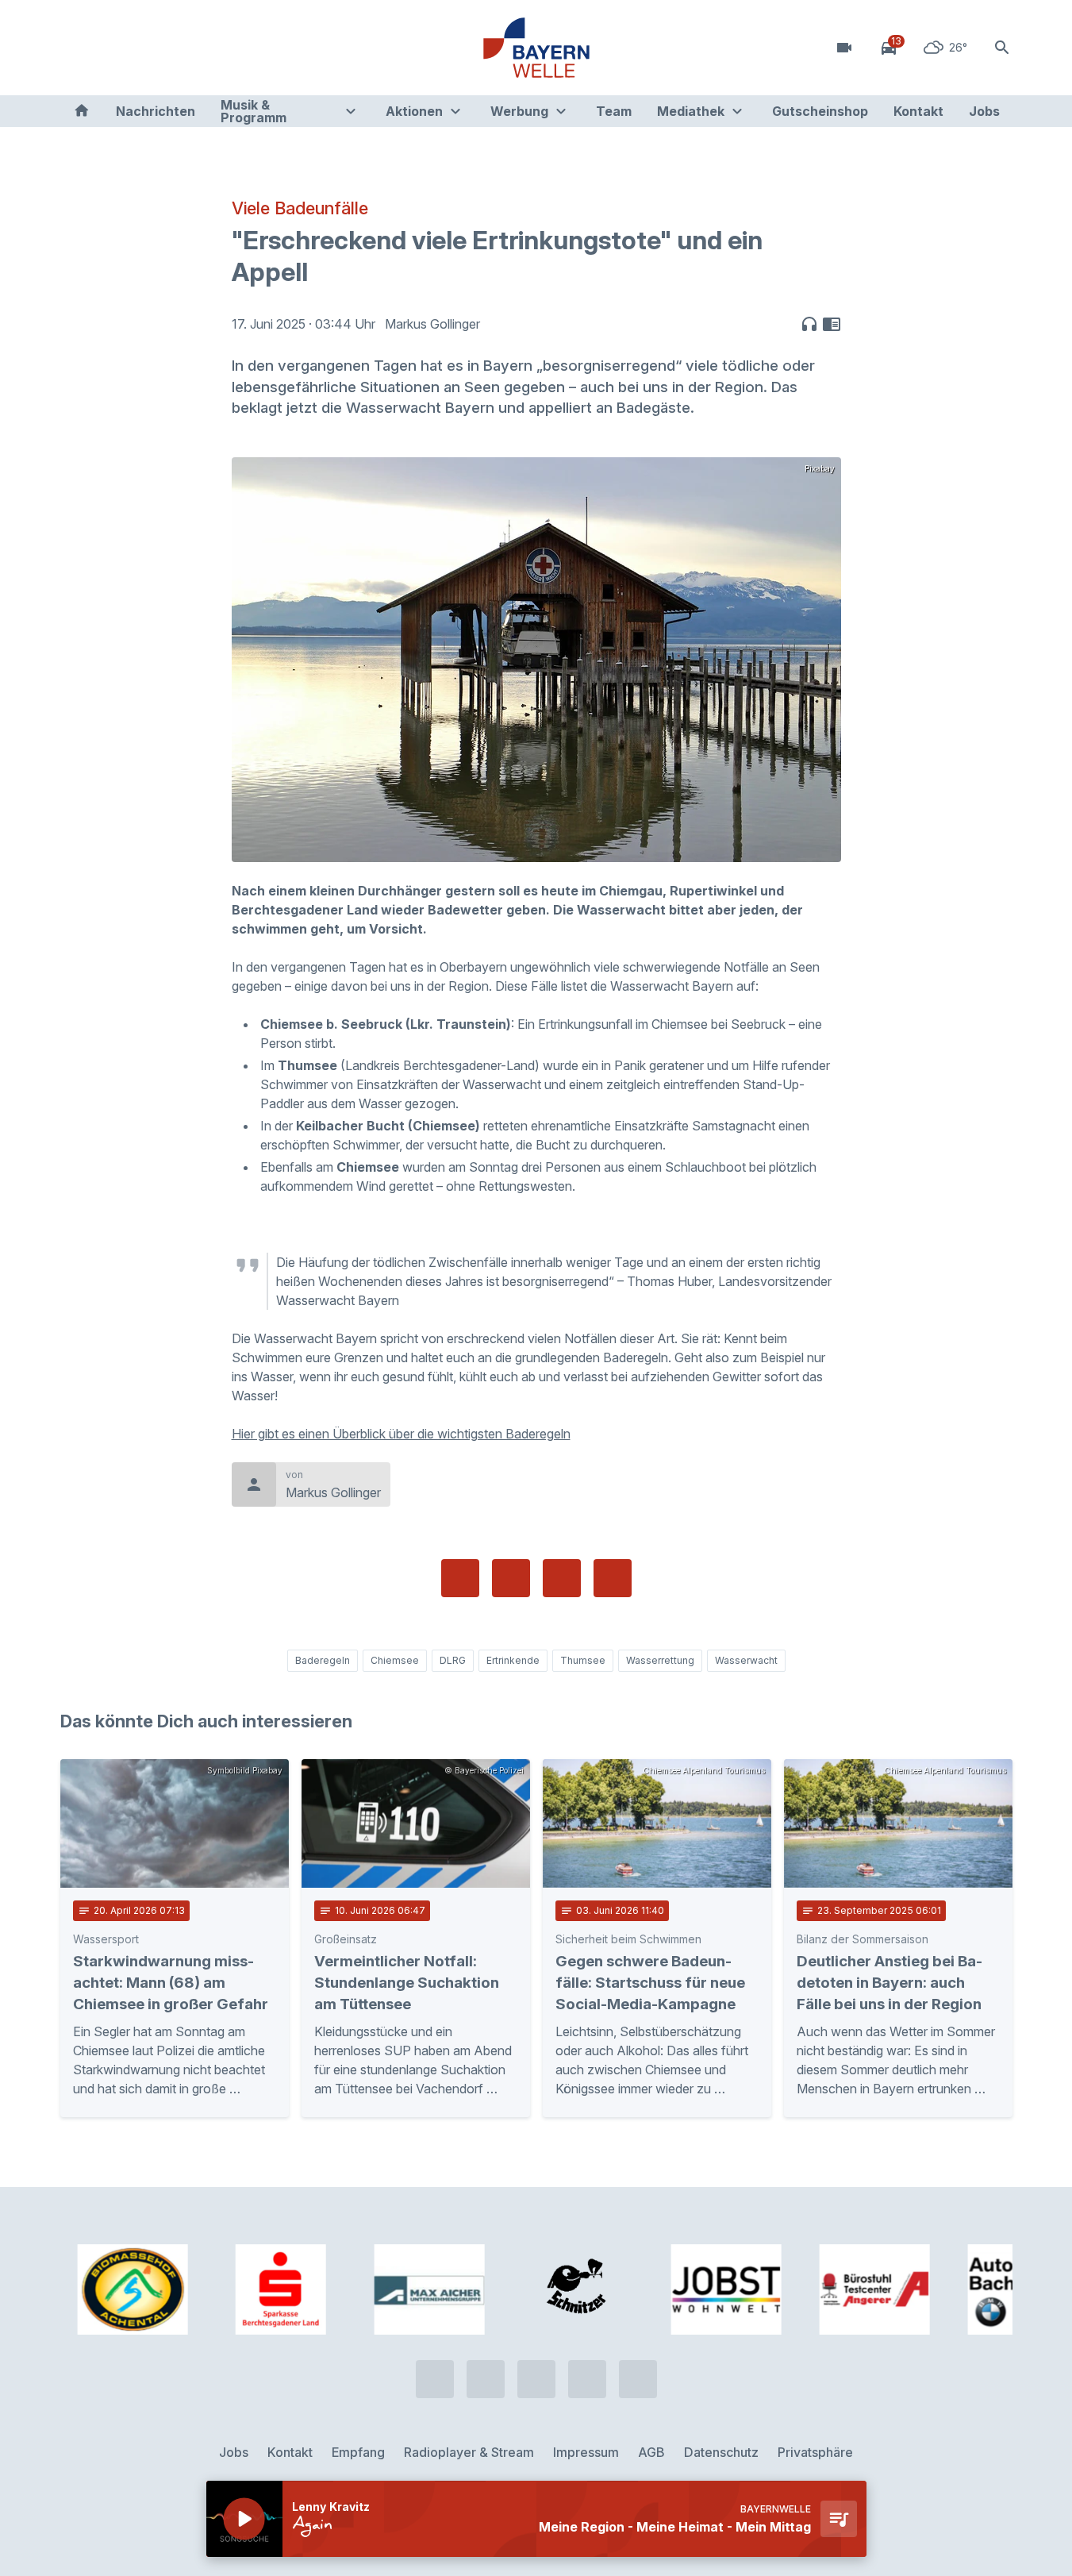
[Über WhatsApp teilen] (562, 1578)
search (1002, 48)
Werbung (519, 111)
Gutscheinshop (820, 111)
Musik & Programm (254, 111)
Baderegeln (323, 1660)
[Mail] (203, 48)
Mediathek (691, 111)
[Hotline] (76, 48)
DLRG (453, 1660)
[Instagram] (171, 48)
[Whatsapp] (108, 48)
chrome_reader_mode (832, 324)
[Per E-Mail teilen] (613, 1578)
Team (614, 111)
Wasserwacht (746, 1660)
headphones (809, 324)
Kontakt (918, 111)
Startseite (82, 111)
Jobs (984, 111)
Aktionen (414, 111)
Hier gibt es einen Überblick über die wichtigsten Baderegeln (401, 1434)
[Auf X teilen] (511, 1578)
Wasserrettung (660, 1660)
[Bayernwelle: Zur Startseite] (536, 48)
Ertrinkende (513, 1660)
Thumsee (583, 1660)
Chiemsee (395, 1660)
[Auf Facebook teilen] (460, 1578)
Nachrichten (156, 111)
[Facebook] (140, 48)
